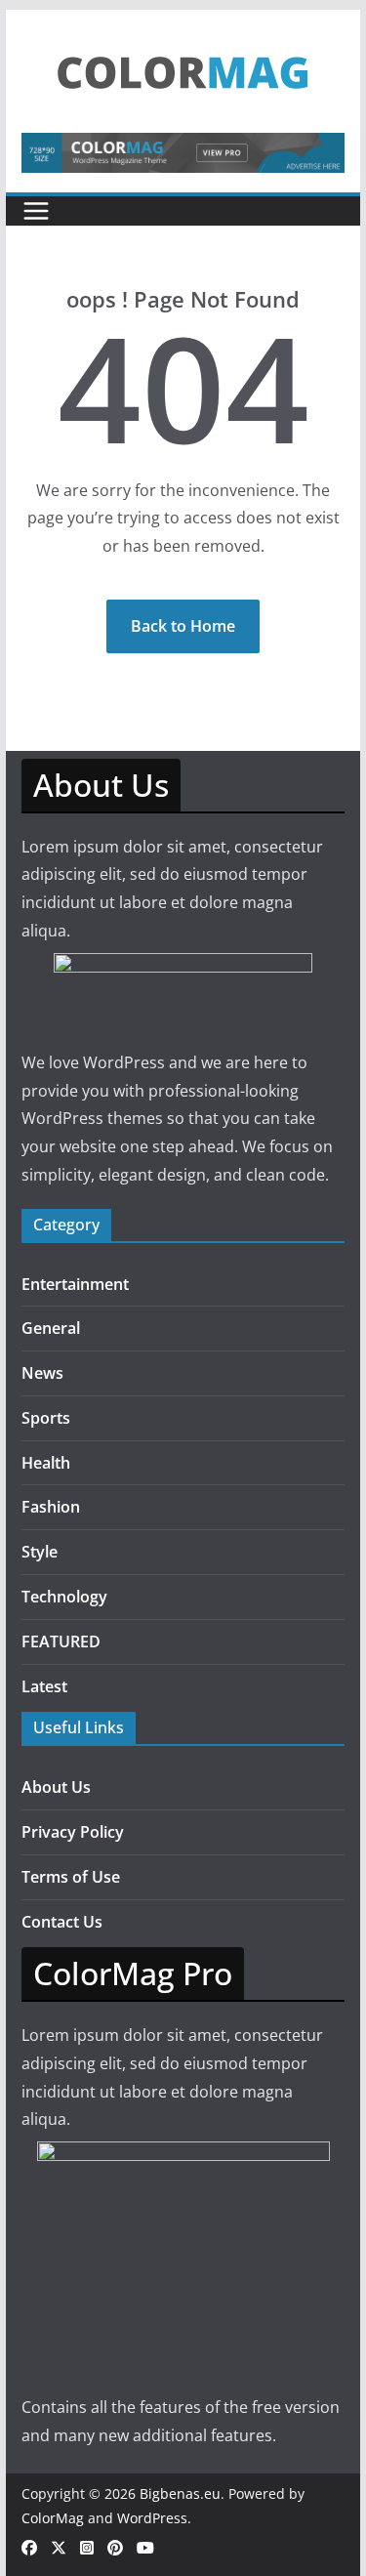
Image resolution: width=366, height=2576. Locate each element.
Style (40, 1552)
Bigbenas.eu (180, 2493)
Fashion (51, 1507)
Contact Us (62, 1922)
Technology (64, 1597)
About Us (56, 1787)
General (51, 1328)
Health (46, 1463)
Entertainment (75, 1284)
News (42, 1373)
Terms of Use (71, 1877)
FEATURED (61, 1641)
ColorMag (53, 2518)
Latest (44, 1686)
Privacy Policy (73, 1832)
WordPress (152, 2518)
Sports (46, 1418)
